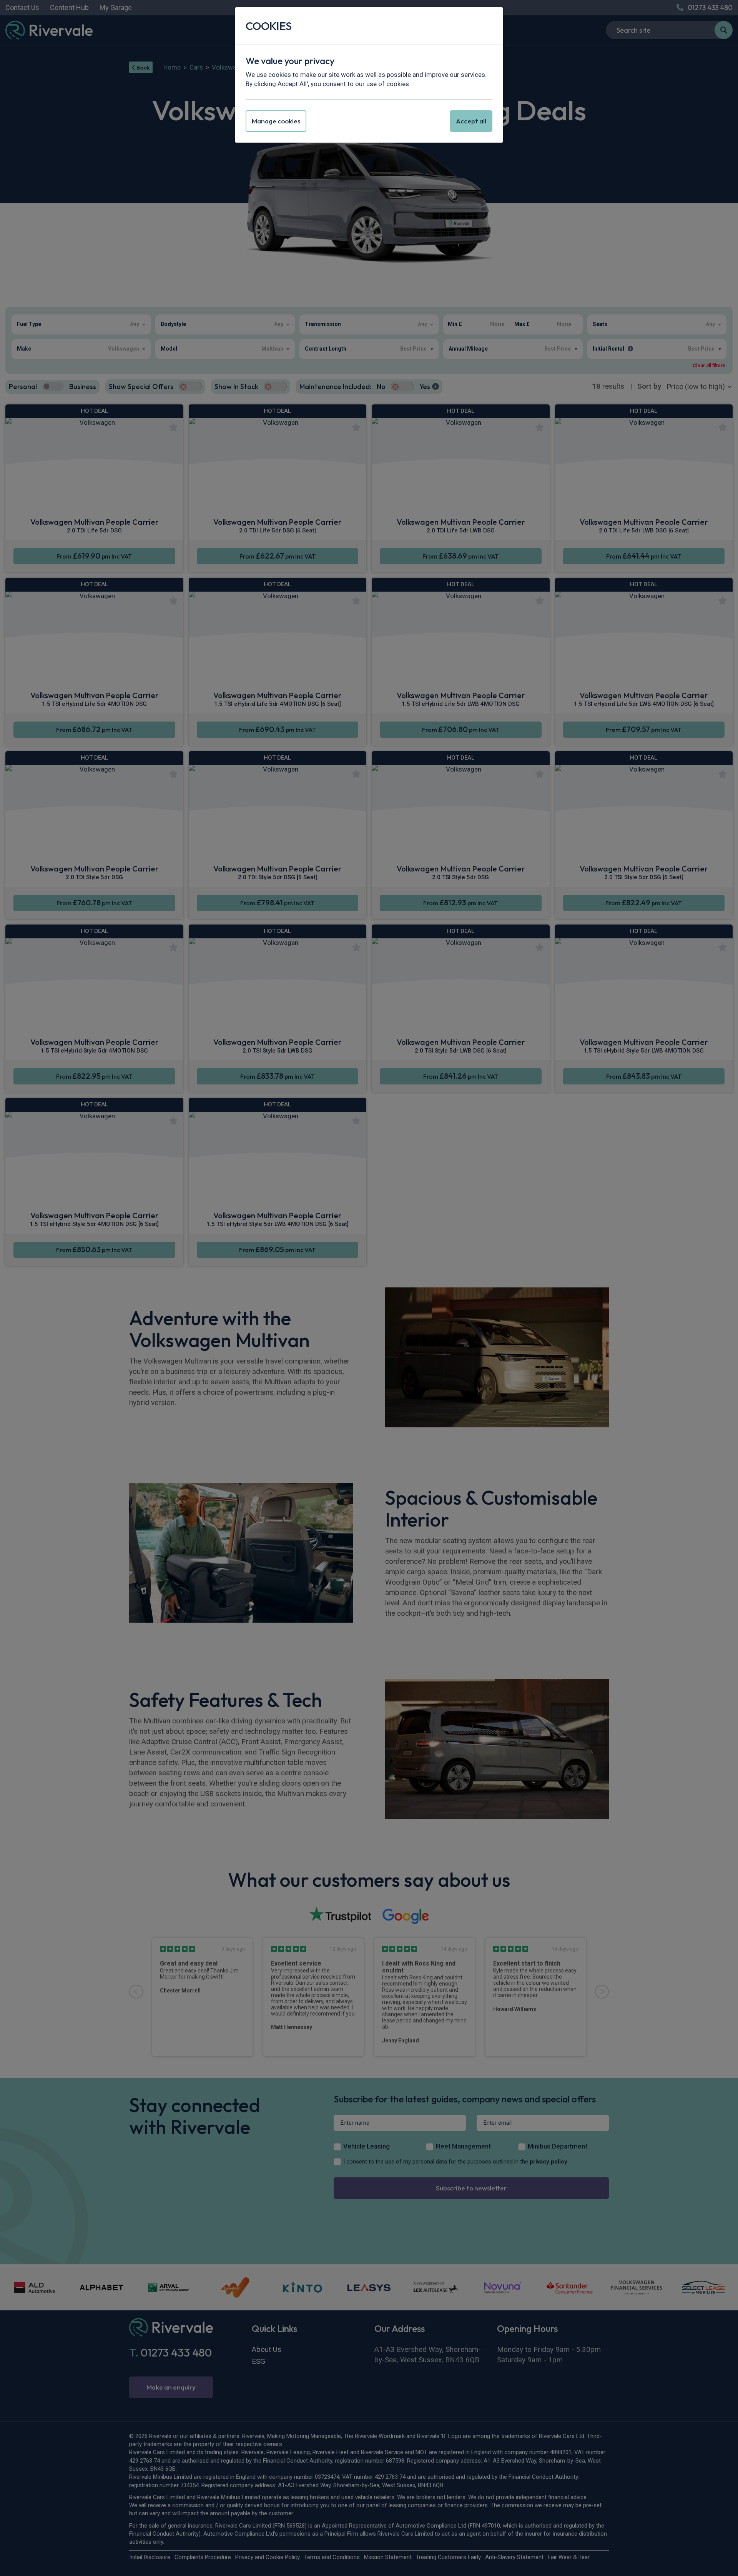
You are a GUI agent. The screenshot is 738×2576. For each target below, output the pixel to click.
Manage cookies (276, 121)
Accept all (471, 121)
